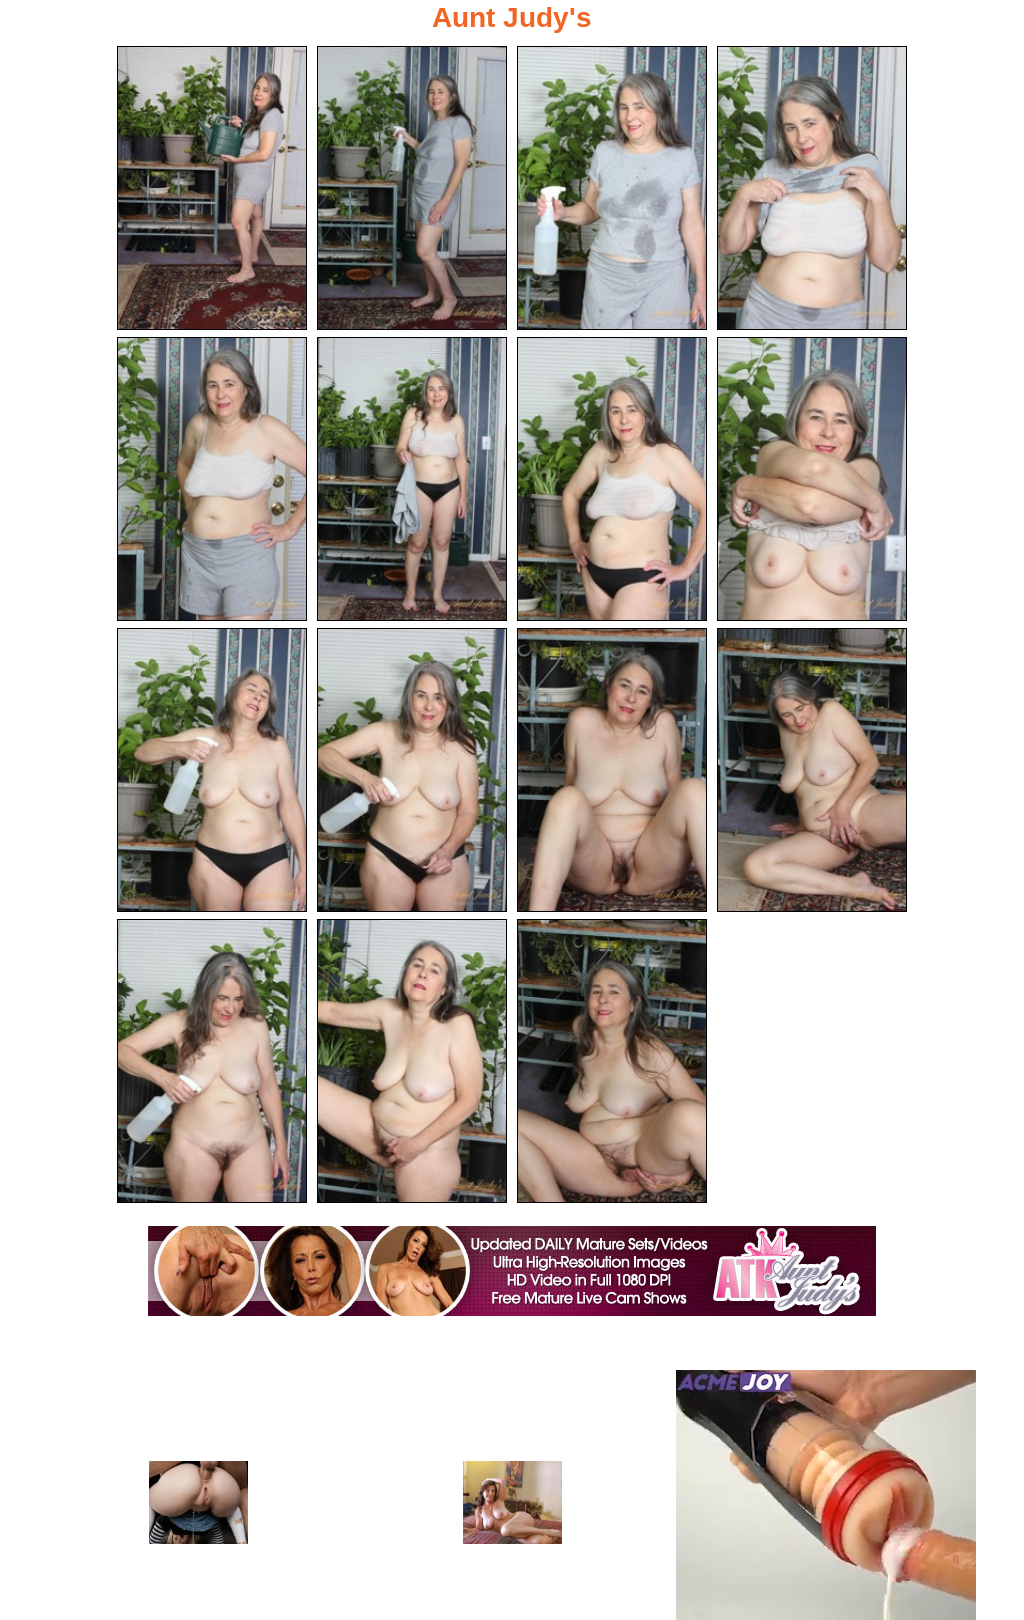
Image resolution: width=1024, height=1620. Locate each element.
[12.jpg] (812, 770)
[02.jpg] (412, 188)
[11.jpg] (612, 770)
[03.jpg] (612, 188)
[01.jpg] (212, 188)
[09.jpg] (212, 770)
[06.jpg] (412, 479)
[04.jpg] (812, 188)
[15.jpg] (612, 1061)
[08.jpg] (812, 479)
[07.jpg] (612, 479)
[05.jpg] (212, 479)
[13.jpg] (212, 1061)
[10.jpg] (412, 770)
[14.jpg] (412, 1061)
